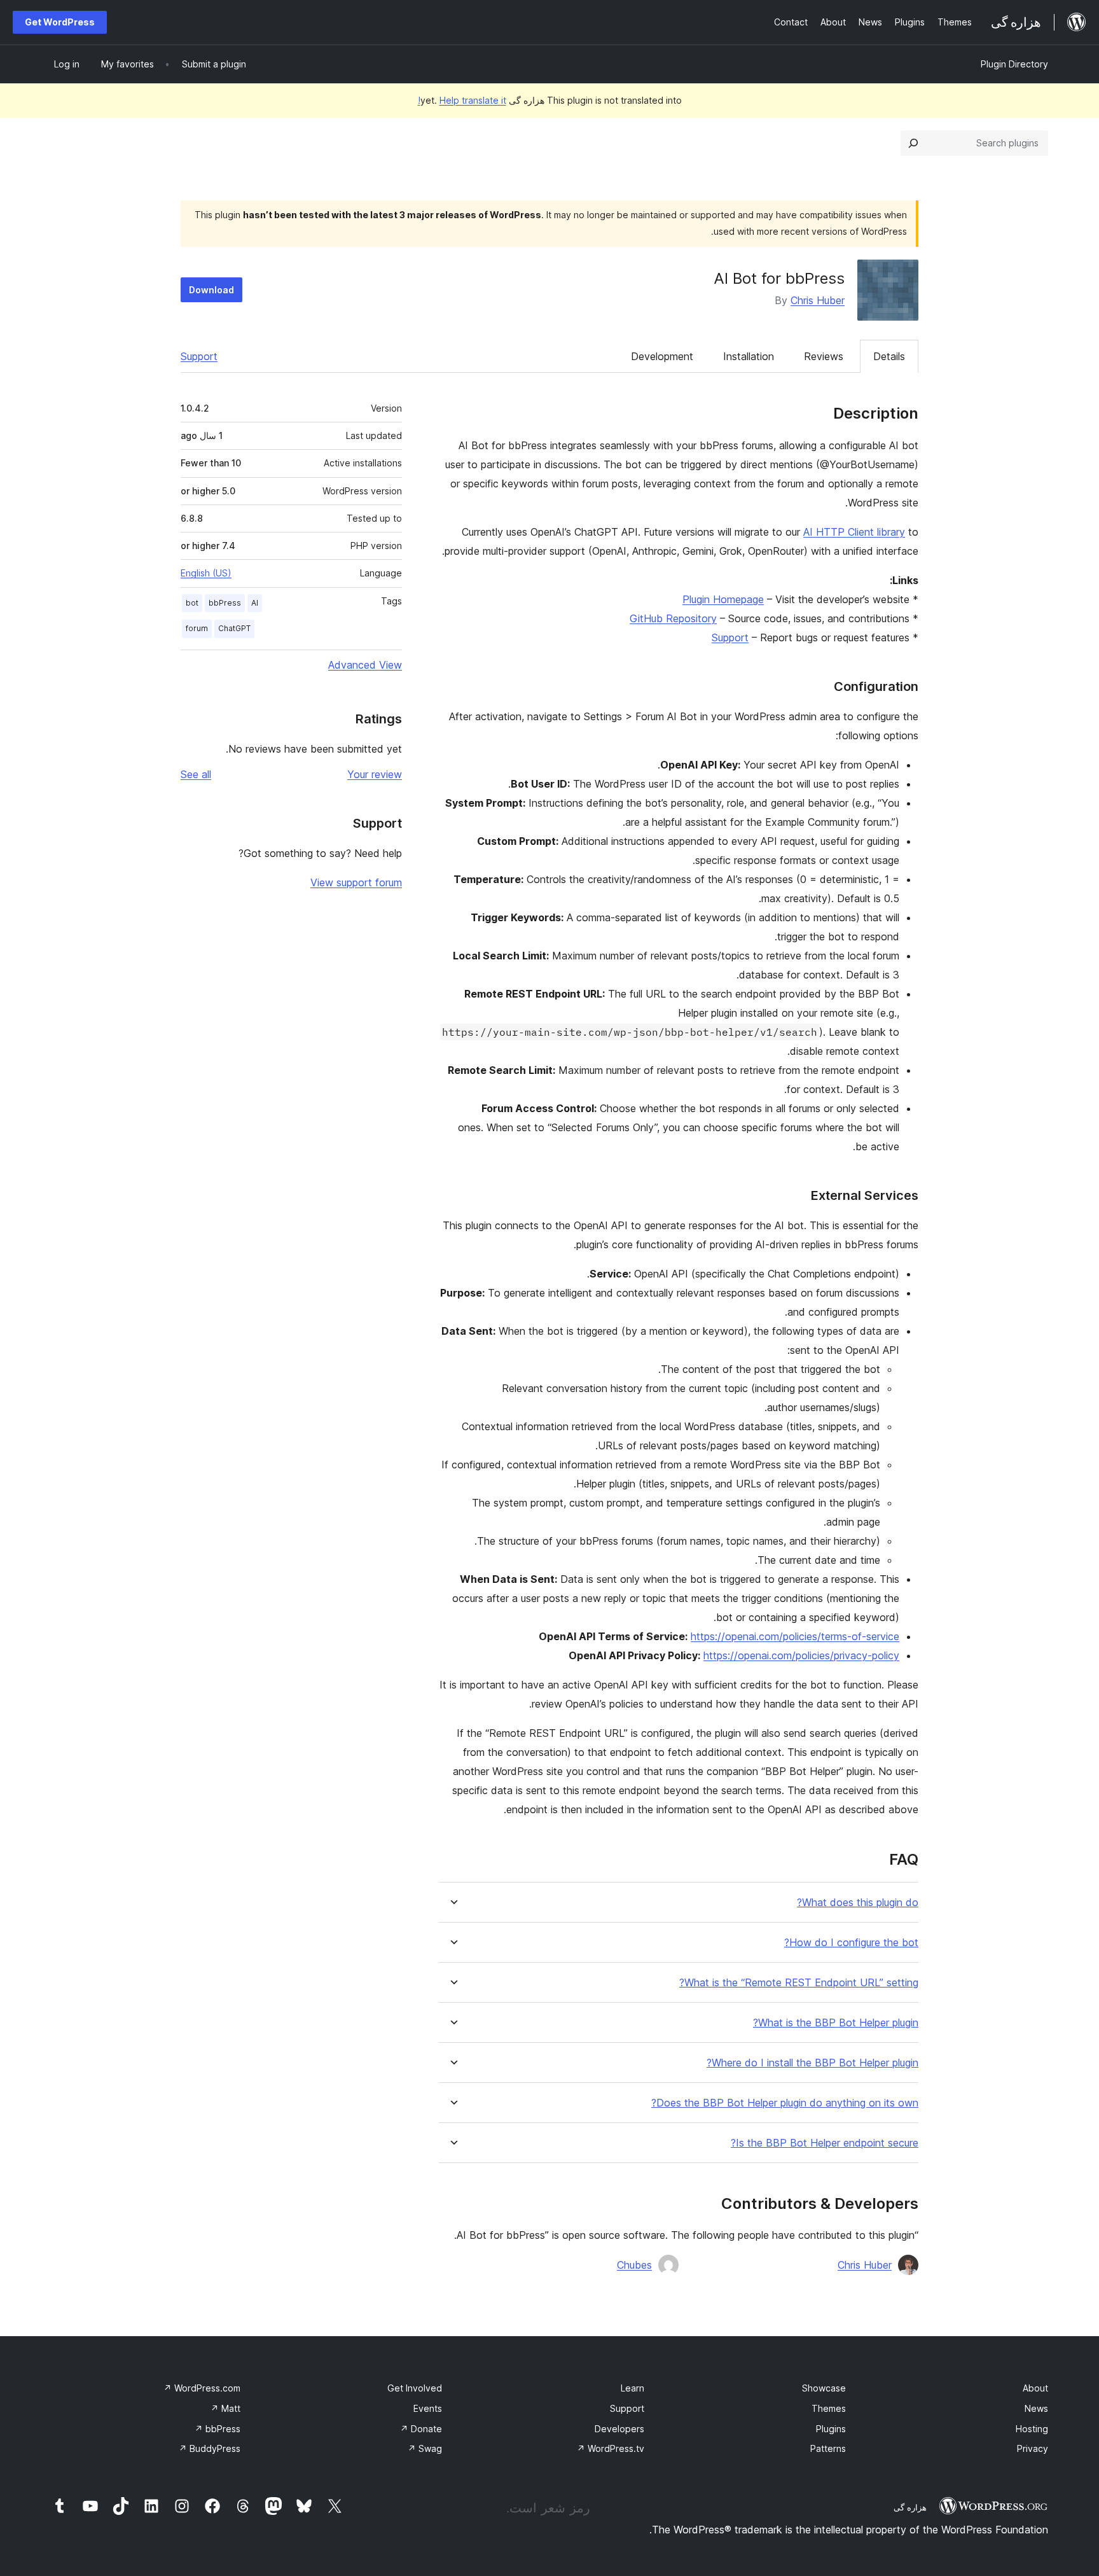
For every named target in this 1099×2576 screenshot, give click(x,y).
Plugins (831, 2429)
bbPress (225, 603)
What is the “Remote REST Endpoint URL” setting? (799, 1983)
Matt (225, 2408)
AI (255, 603)
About (1035, 2388)
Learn (632, 2388)
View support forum (356, 882)
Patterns (828, 2448)
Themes (829, 2408)
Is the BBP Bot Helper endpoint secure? (825, 2143)
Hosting (1032, 2429)
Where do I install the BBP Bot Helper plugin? (812, 2063)
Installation (749, 356)
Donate (421, 2429)
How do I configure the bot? (851, 1943)
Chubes (634, 2265)
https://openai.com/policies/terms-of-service (795, 1636)
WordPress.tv (611, 2448)
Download (211, 290)
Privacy (1033, 2448)
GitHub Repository (673, 618)
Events (428, 2408)
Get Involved (415, 2388)
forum (197, 628)
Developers (619, 2429)
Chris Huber (818, 300)
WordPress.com (202, 2388)
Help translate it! (462, 100)
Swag (425, 2448)
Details (889, 356)
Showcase (824, 2388)
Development (662, 356)
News (1036, 2408)
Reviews (824, 356)
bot (192, 603)
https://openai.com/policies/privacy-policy (801, 1655)
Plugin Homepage (723, 599)
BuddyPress (210, 2448)
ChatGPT (234, 628)
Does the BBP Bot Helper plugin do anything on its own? (785, 2103)
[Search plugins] (913, 143)
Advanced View (365, 665)
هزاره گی (910, 2507)
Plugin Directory (1014, 64)
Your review (375, 774)
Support (199, 356)
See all (196, 774)
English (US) (206, 573)
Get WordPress (60, 22)
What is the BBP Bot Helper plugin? (836, 2023)
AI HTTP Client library (854, 532)
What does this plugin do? (858, 1903)
